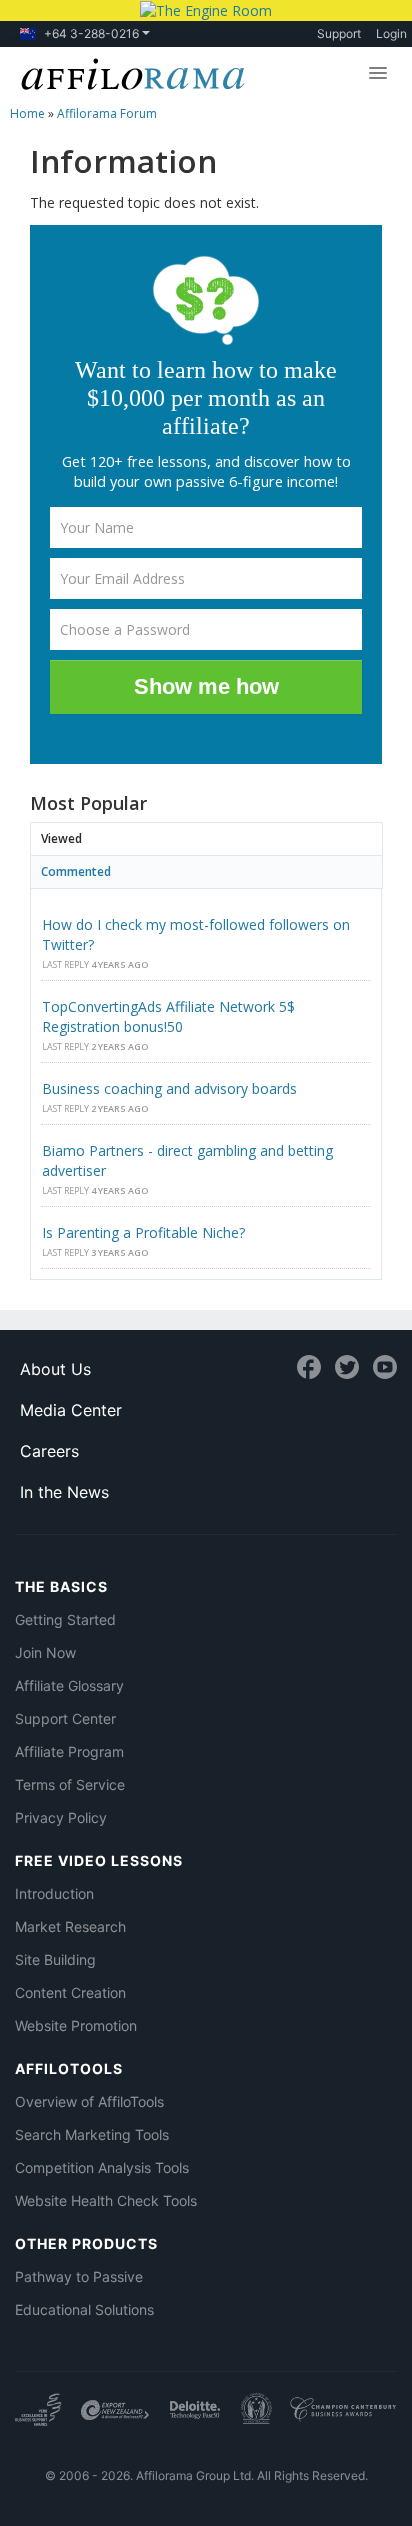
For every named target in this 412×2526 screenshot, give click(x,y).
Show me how (206, 686)
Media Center (71, 1410)
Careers (49, 1451)
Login (391, 33)
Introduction (54, 1893)
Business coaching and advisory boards (169, 1088)
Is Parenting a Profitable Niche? (143, 1232)
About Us (55, 1369)
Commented (76, 871)
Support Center (65, 1718)
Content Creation (70, 1992)
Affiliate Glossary (69, 1685)
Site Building (55, 1959)
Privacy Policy (61, 1817)
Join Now (45, 1652)
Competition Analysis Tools (102, 2167)
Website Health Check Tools (106, 2200)
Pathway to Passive (79, 2276)
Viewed (61, 838)
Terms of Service (70, 1784)
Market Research (70, 1926)
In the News (64, 1492)
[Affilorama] (129, 72)
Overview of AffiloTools (89, 2101)
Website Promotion (76, 2025)
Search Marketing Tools (92, 2134)
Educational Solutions (84, 2309)
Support (339, 33)
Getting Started (65, 1619)
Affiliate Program (69, 1751)
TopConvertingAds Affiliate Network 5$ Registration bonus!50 (168, 1016)
